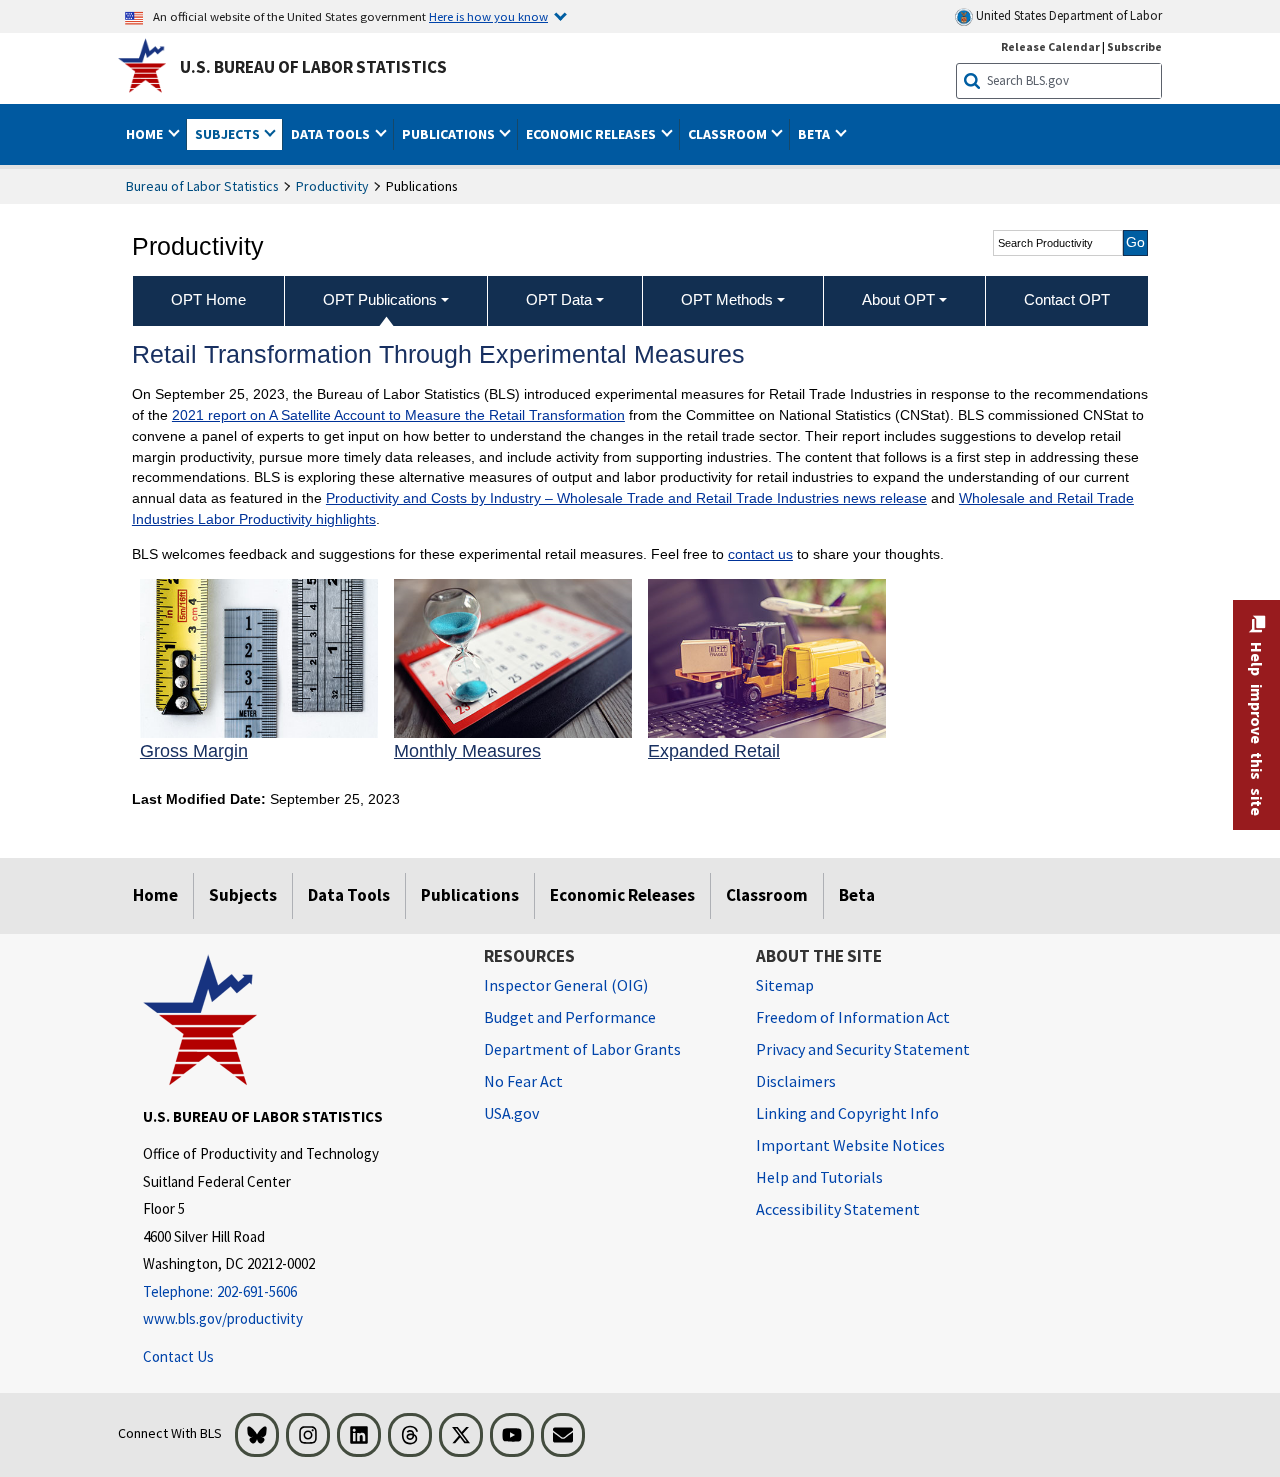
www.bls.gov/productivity (223, 1318)
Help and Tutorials (819, 1177)
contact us (760, 554)
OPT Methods (727, 299)
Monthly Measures (467, 751)
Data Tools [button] (332, 134)
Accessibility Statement (838, 1209)
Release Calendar (1050, 46)
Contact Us (178, 1356)
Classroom (767, 895)
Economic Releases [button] (592, 134)
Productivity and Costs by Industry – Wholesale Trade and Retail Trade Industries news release (626, 498)
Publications (470, 895)
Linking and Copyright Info (847, 1113)
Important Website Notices (850, 1145)
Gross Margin (194, 751)
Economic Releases (622, 895)
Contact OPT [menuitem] (1067, 299)
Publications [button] (450, 134)
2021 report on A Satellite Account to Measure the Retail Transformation (398, 415)
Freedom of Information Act (853, 1017)
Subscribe (1134, 46)
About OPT (898, 299)
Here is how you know (488, 16)
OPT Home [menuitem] (208, 299)
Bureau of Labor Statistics (202, 186)
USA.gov (511, 1113)
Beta (857, 895)
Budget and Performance (570, 1017)
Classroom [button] (729, 134)
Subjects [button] (229, 134)
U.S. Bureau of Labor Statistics (313, 67)
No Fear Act (523, 1081)
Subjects (243, 895)
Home (155, 895)
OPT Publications (380, 299)
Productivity (332, 186)
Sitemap (785, 985)
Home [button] (146, 134)
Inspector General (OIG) (566, 985)
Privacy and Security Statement (863, 1049)
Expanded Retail (714, 751)
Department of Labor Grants (582, 1049)
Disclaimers (796, 1081)
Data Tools (349, 895)
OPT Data (559, 299)
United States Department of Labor (1067, 15)
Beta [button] (815, 134)
